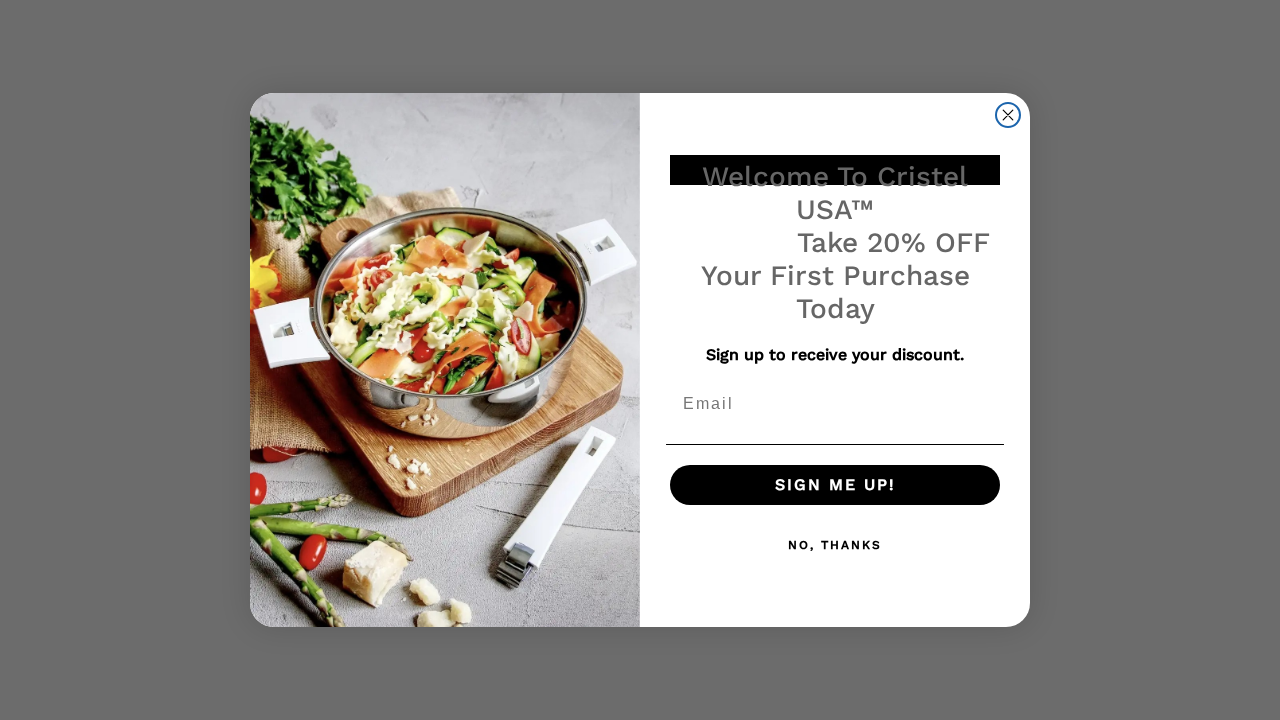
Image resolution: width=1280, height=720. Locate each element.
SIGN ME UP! (835, 484)
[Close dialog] (1008, 115)
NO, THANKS (835, 545)
